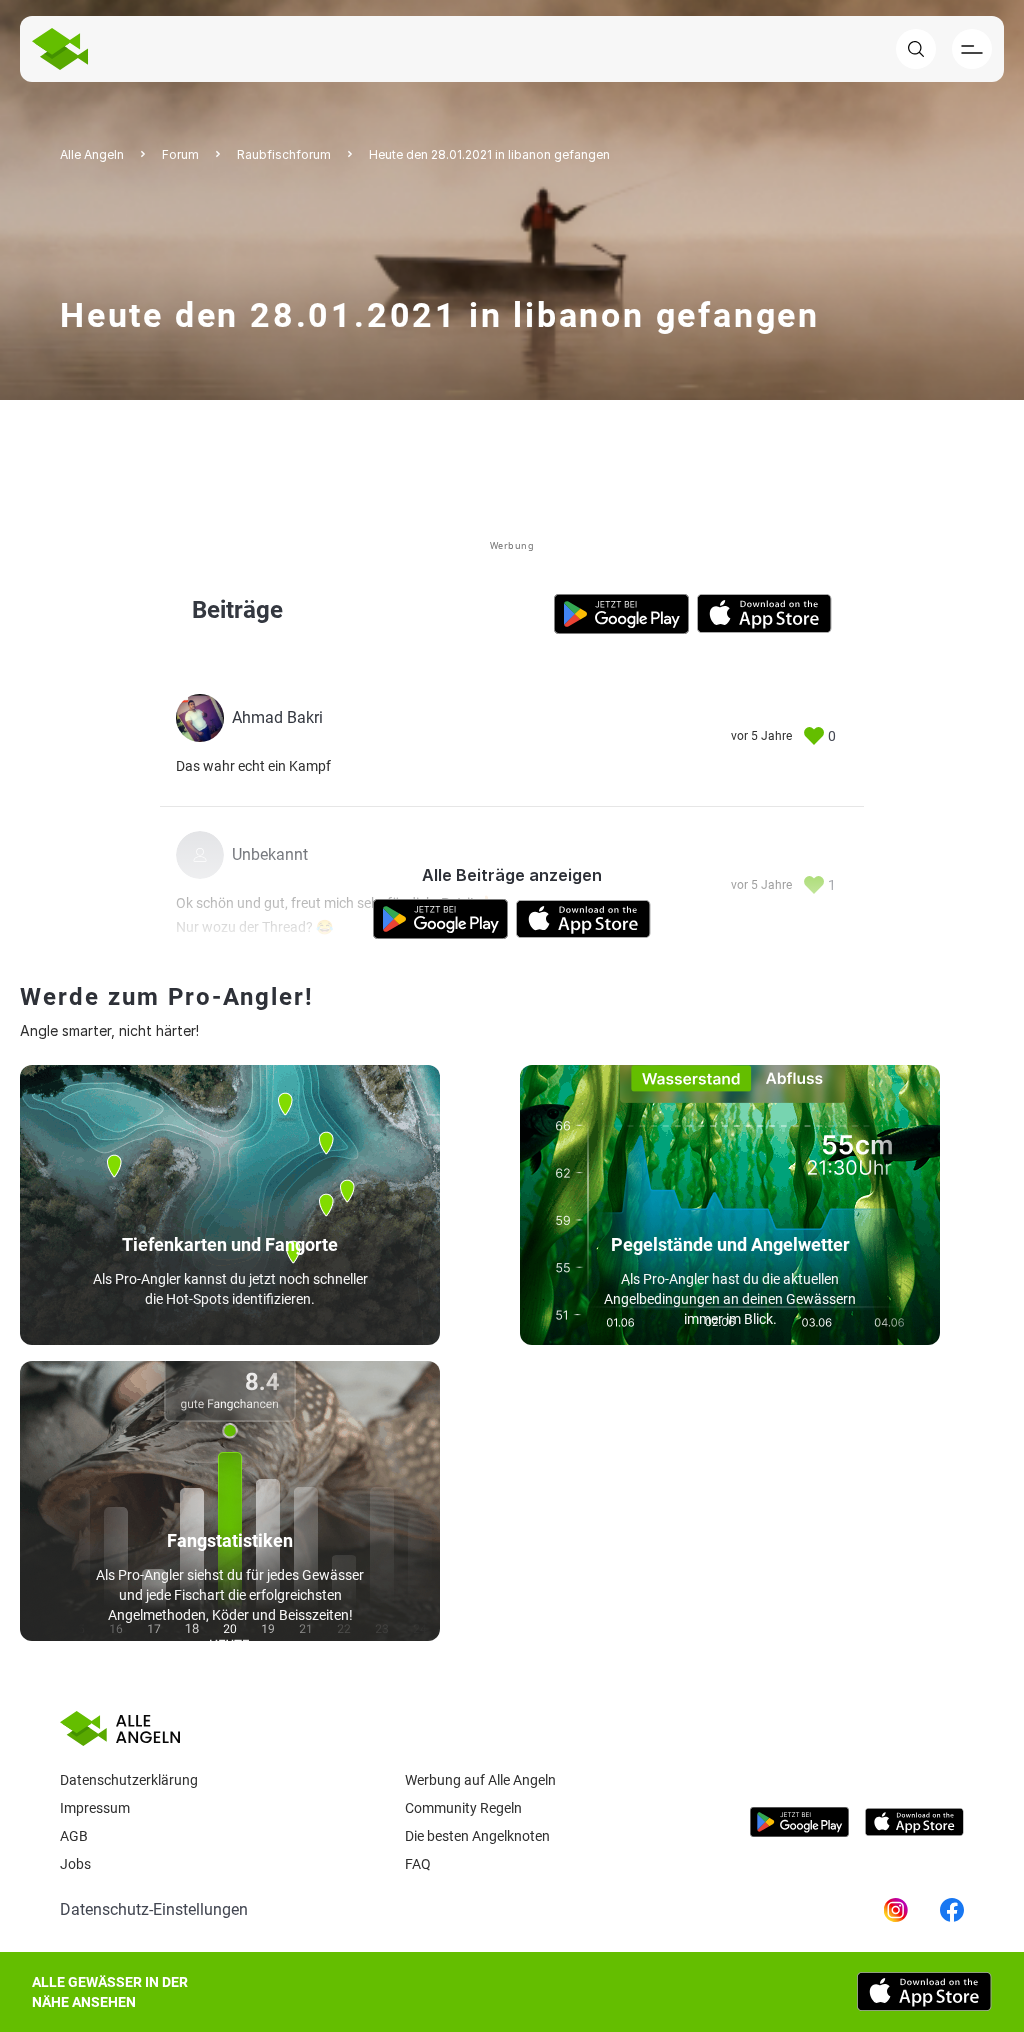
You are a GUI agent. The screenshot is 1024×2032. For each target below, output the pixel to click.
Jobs (75, 1864)
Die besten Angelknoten (477, 1836)
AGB (74, 1836)
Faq (418, 1864)
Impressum (95, 1808)
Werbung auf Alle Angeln (480, 1780)
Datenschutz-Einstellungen (154, 1909)
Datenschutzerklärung (129, 1780)
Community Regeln (463, 1808)
